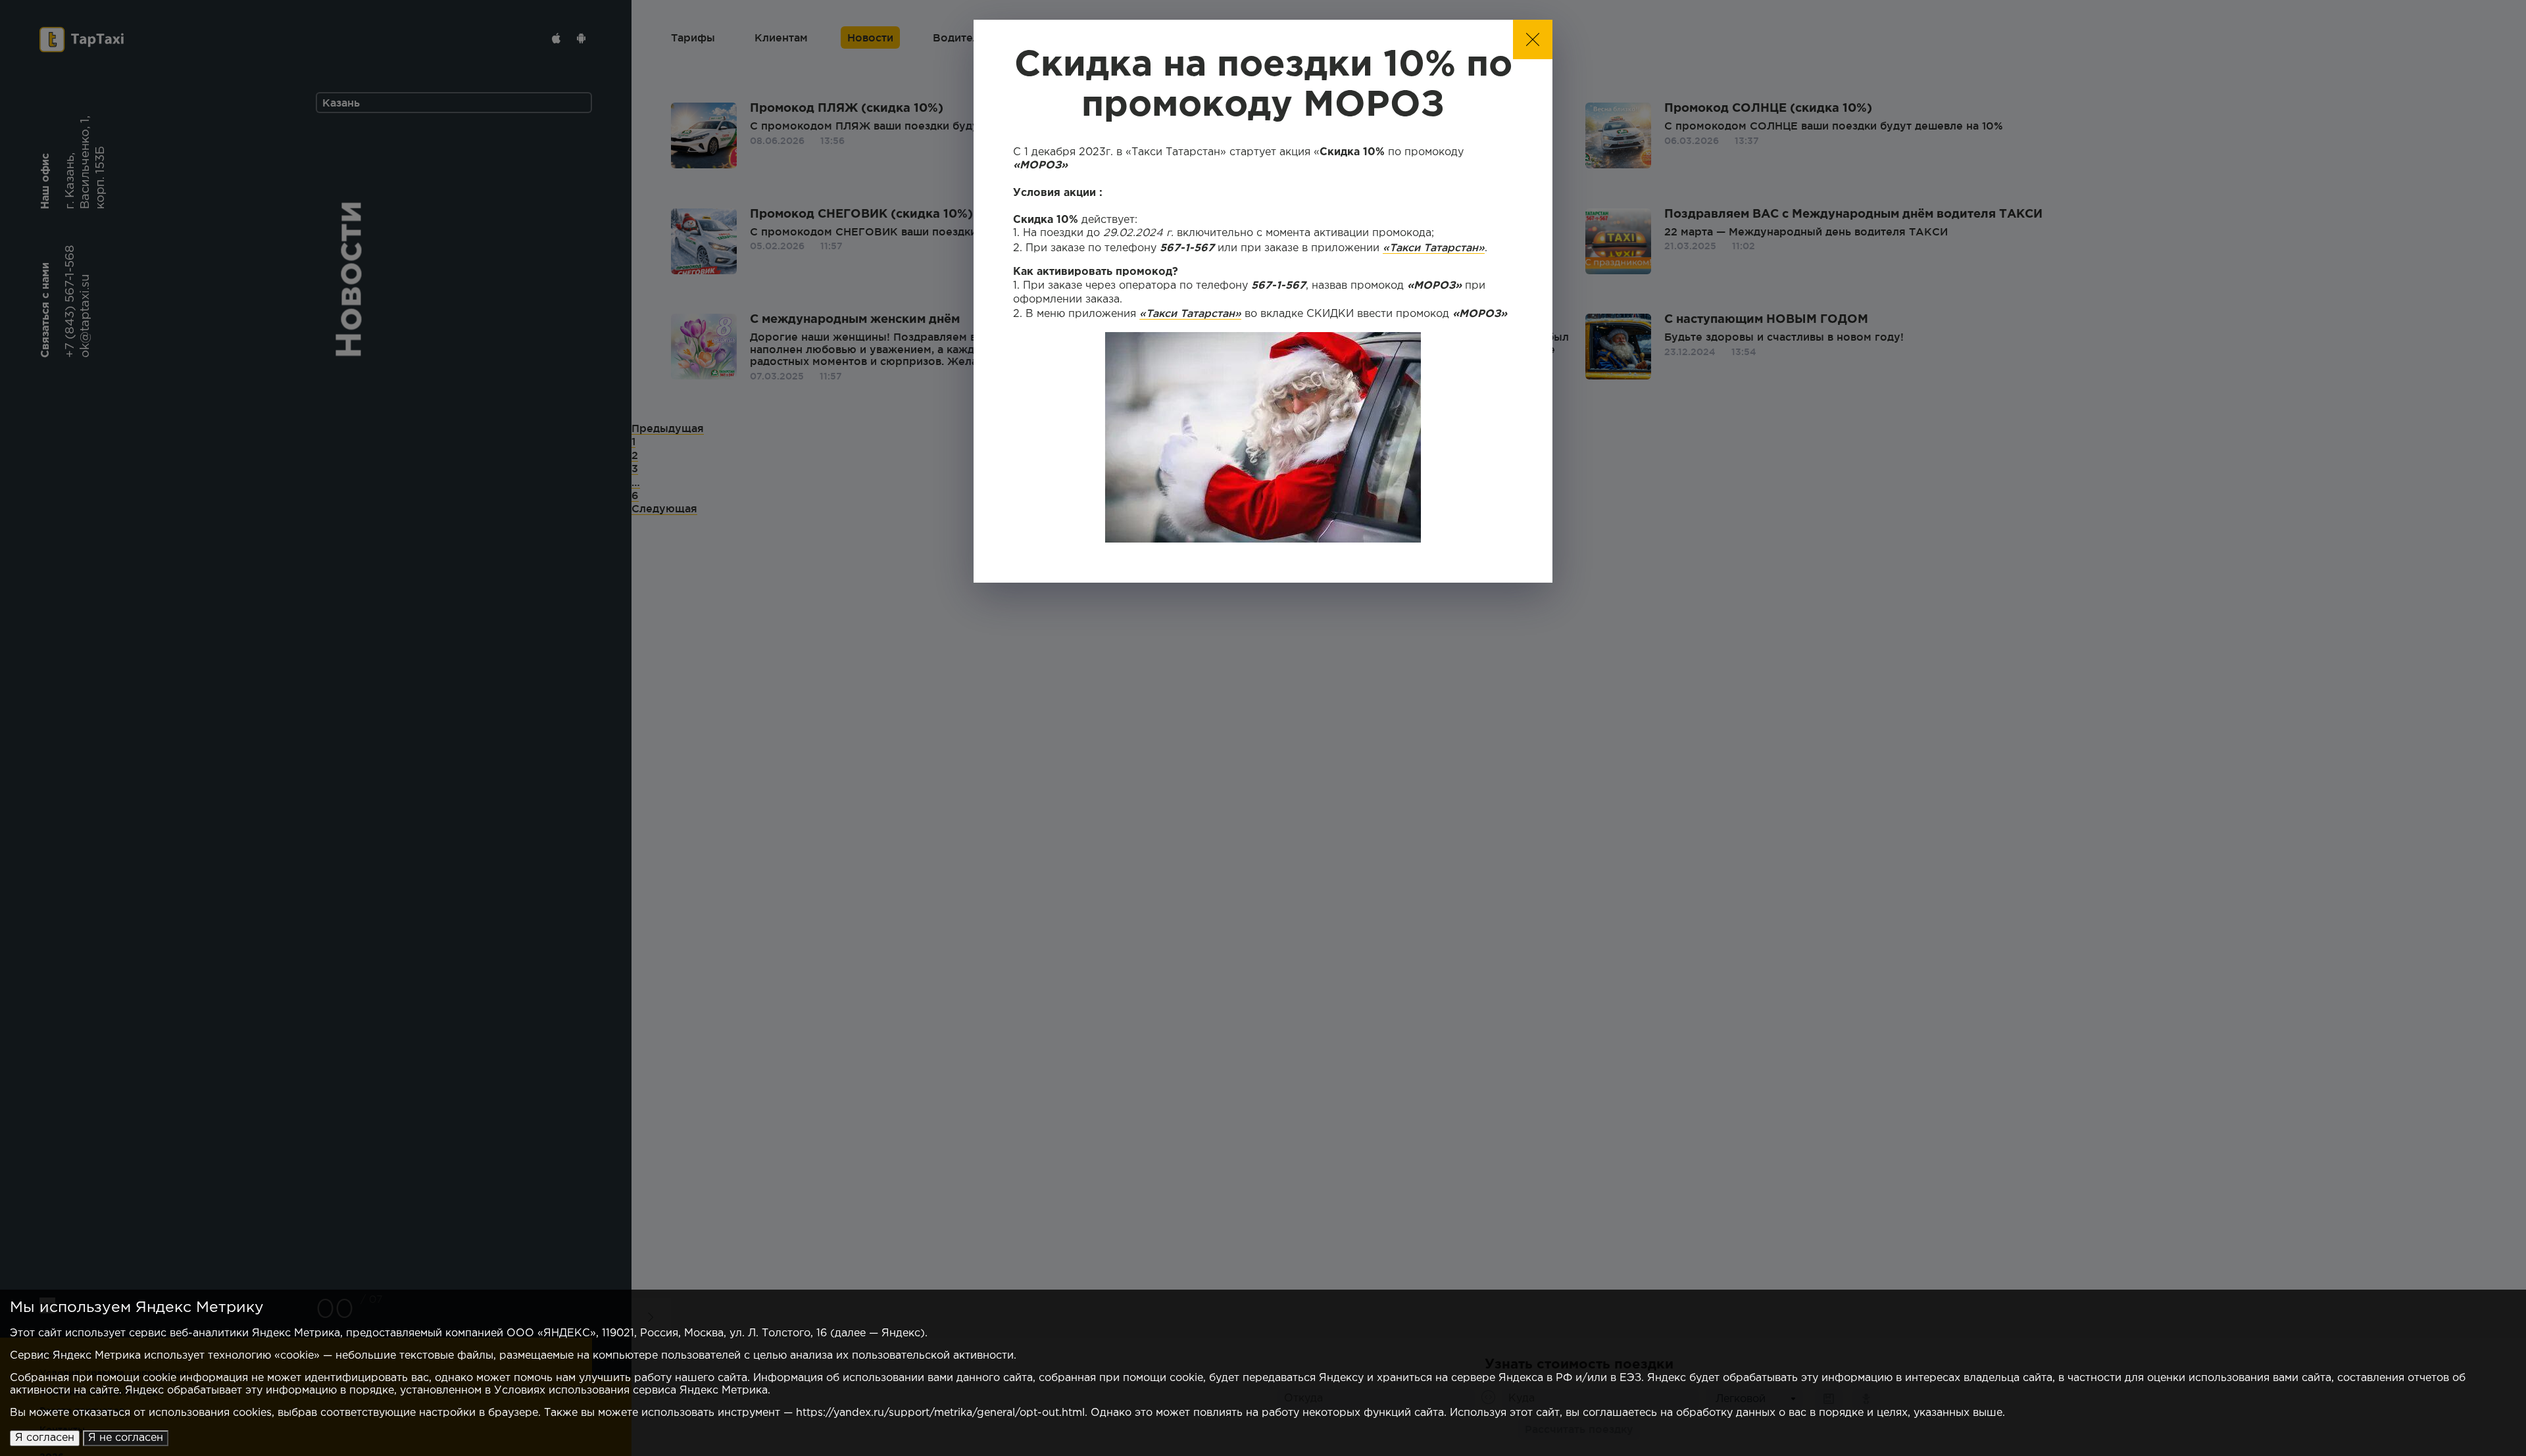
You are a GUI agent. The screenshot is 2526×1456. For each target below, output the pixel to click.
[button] (1533, 39)
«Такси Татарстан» (1434, 247)
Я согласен (45, 1438)
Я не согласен (126, 1438)
